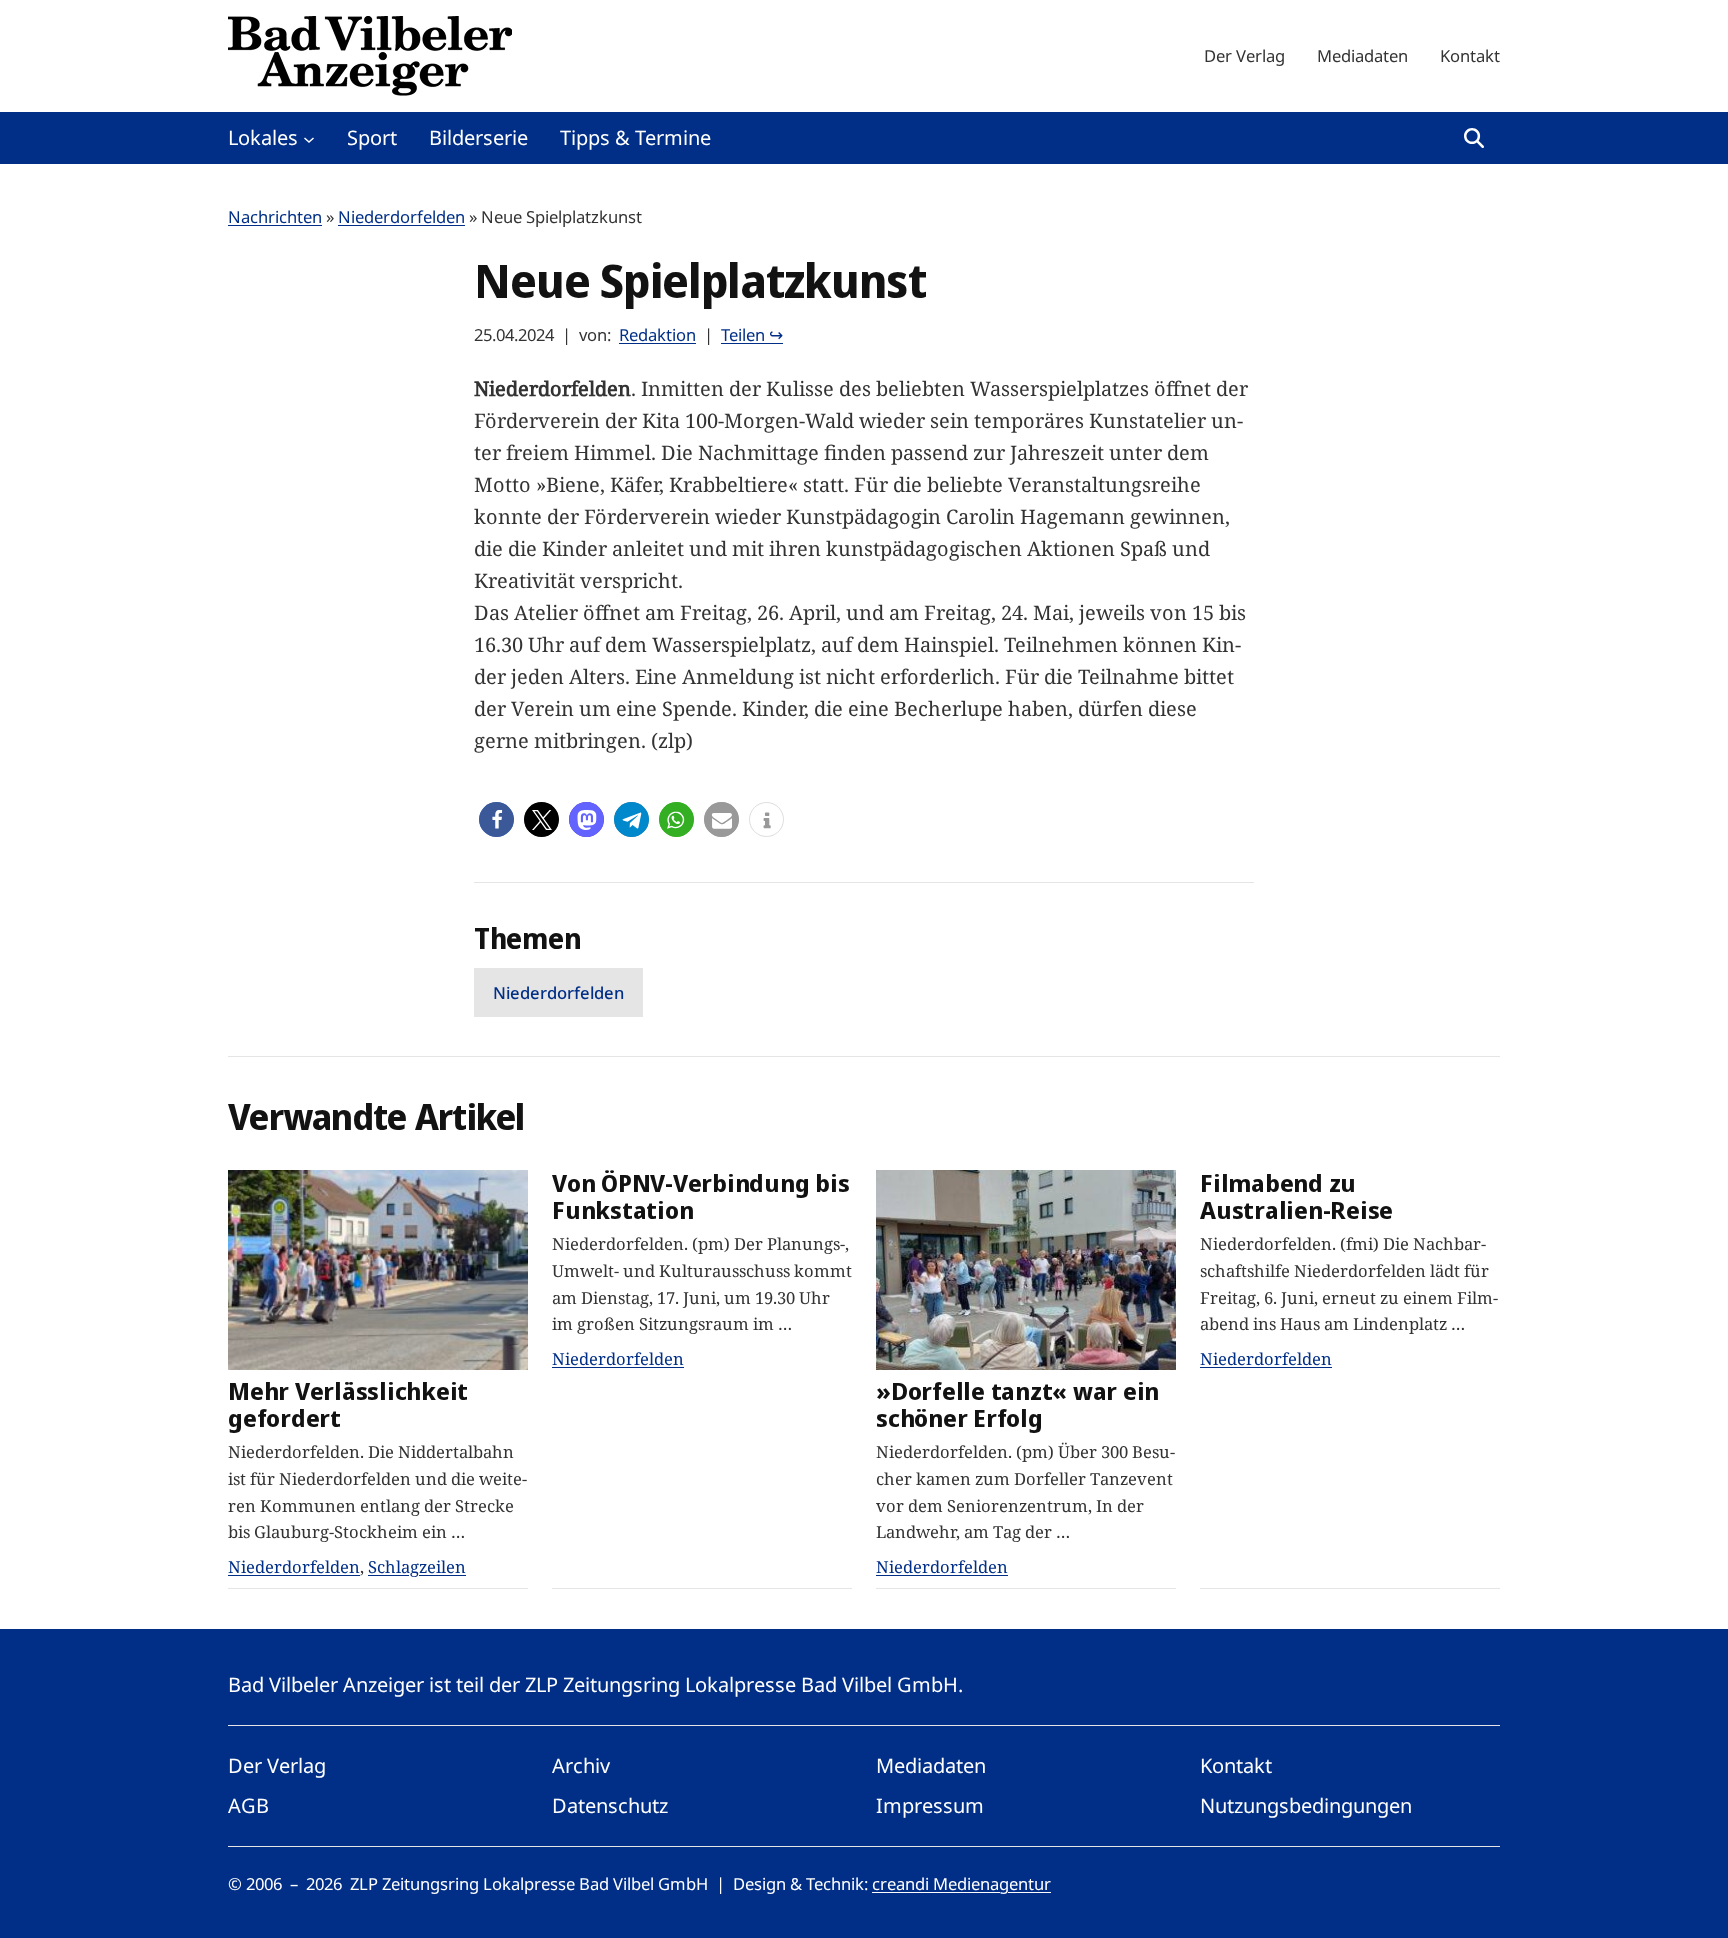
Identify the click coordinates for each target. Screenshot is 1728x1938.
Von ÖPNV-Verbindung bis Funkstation (700, 1197)
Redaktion (657, 334)
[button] (496, 819)
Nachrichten (275, 216)
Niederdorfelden (401, 216)
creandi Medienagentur (961, 1883)
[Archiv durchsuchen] (1474, 138)
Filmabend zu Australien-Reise (1296, 1197)
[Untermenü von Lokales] (309, 138)
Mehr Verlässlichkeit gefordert (348, 1405)
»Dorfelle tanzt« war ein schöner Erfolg (1017, 1405)
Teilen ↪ (752, 334)
